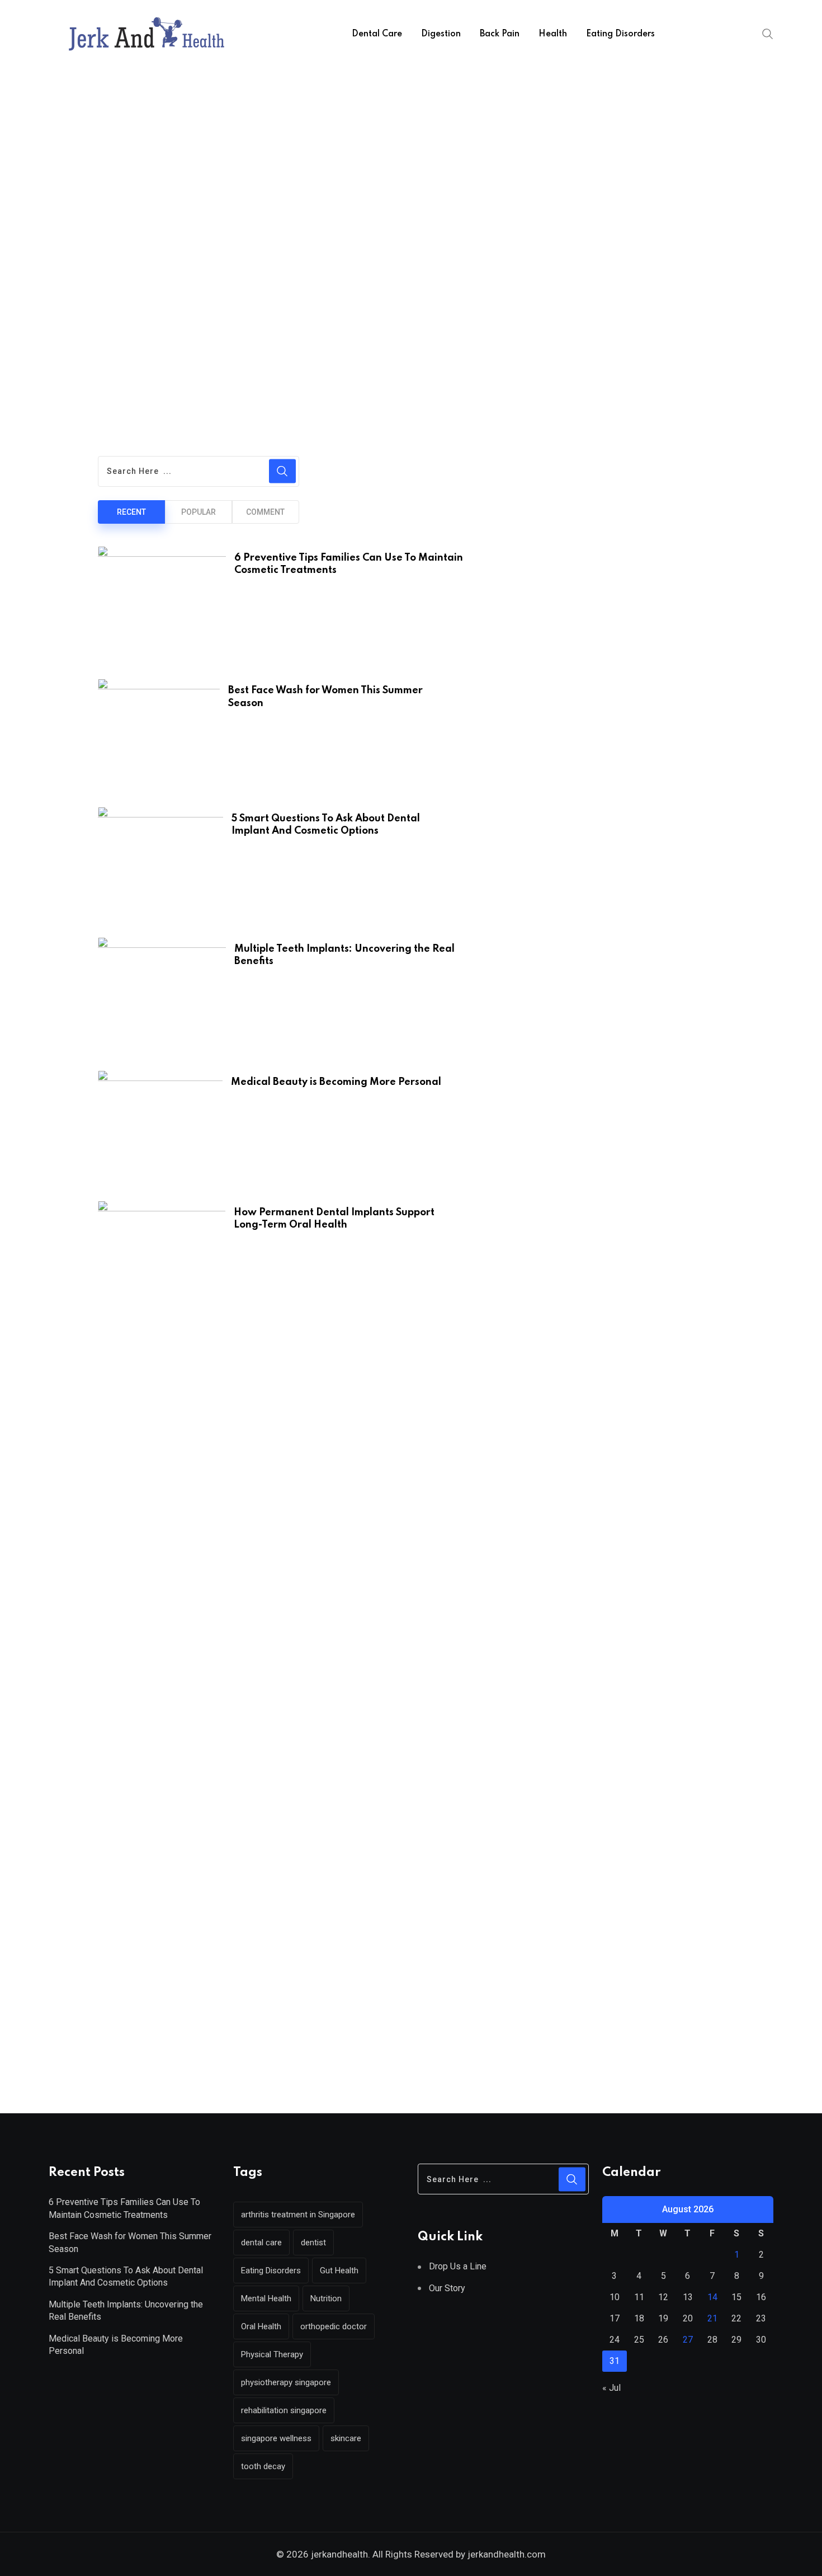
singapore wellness (276, 2438)
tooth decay (263, 2466)
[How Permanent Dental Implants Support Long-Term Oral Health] (162, 1261)
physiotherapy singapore (286, 2382)
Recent (131, 512)
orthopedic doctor (334, 2326)
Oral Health (261, 2326)
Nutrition (326, 2298)
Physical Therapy (272, 2354)
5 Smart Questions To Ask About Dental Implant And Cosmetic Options (126, 2276)
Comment (265, 512)
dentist (313, 2243)
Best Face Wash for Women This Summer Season (130, 2242)
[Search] (768, 34)
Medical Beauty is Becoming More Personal (116, 2345)
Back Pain (500, 34)
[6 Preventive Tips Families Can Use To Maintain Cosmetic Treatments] (162, 607)
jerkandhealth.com (506, 2554)
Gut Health (339, 2271)
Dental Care (377, 34)
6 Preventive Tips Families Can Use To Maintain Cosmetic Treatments (124, 2208)
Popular (199, 512)
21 (712, 2318)
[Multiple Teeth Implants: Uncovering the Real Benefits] (162, 998)
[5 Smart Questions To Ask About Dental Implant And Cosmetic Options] (160, 866)
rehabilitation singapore (284, 2410)
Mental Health (266, 2298)
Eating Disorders (620, 34)
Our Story (447, 2288)
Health (553, 34)
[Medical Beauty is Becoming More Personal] (160, 1130)
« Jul (611, 2388)
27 (688, 2340)
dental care (261, 2243)
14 (712, 2297)
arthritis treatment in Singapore (298, 2215)
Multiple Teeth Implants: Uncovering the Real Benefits (126, 2311)
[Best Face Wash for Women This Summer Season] (159, 737)
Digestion (441, 34)
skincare (346, 2438)
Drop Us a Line (458, 2266)
